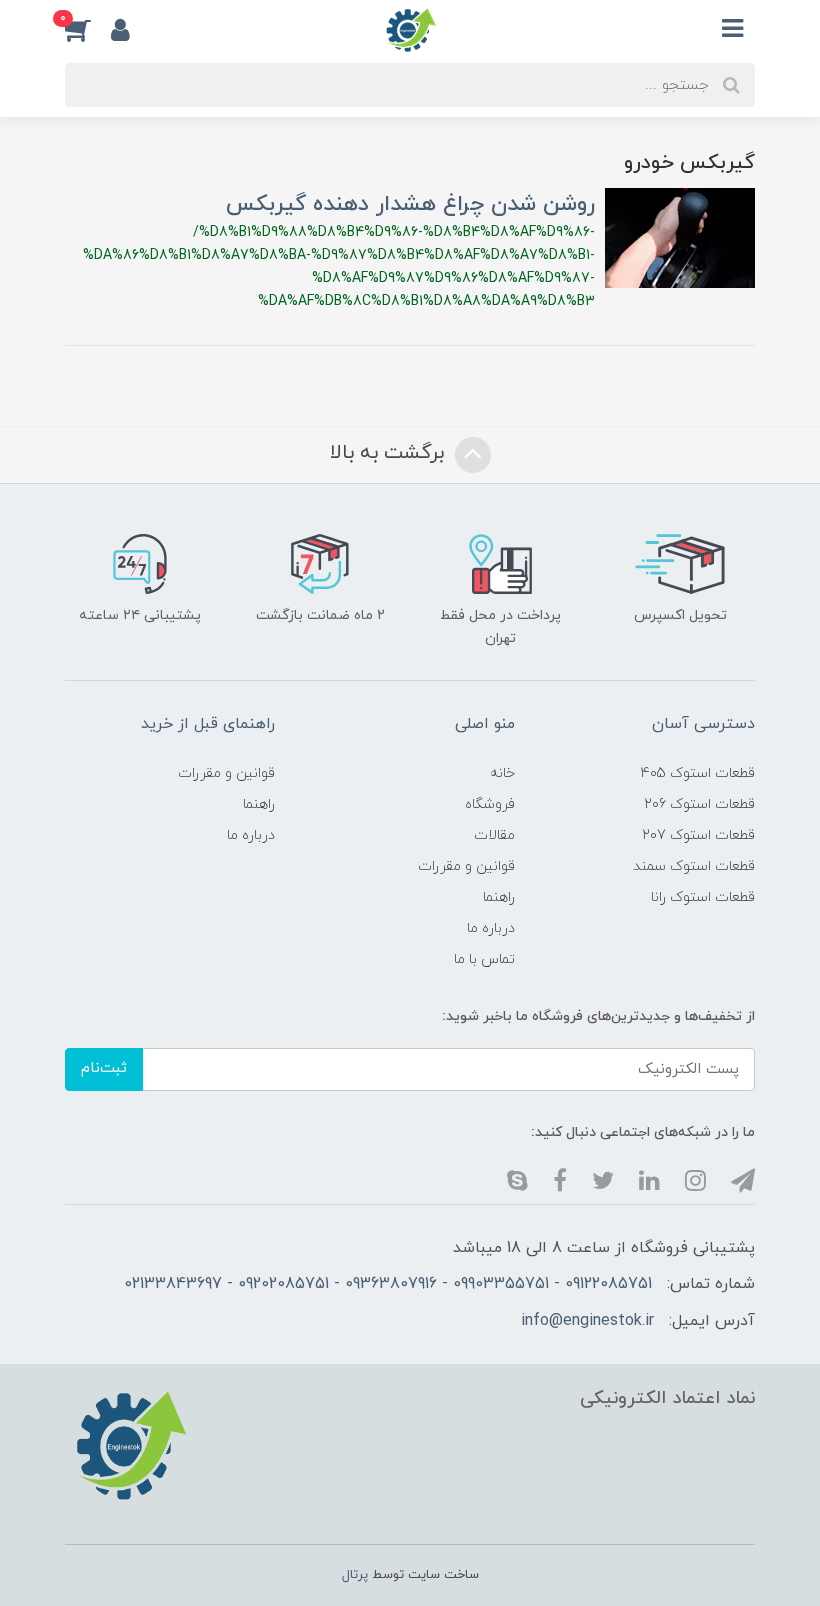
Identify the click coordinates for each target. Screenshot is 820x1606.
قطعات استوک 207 (698, 835)
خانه (502, 773)
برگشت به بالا (390, 453)
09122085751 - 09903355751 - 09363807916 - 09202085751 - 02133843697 (388, 1284)
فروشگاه (490, 804)
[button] (88, 29)
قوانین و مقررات (466, 866)
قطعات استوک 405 (698, 773)
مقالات (494, 835)
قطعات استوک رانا (703, 897)
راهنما (499, 897)
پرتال (355, 1575)
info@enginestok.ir (587, 1321)
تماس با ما (484, 959)
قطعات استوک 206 (699, 804)
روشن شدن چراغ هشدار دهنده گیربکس (410, 204)
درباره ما (491, 928)
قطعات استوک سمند (694, 866)
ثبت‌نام (104, 1068)
